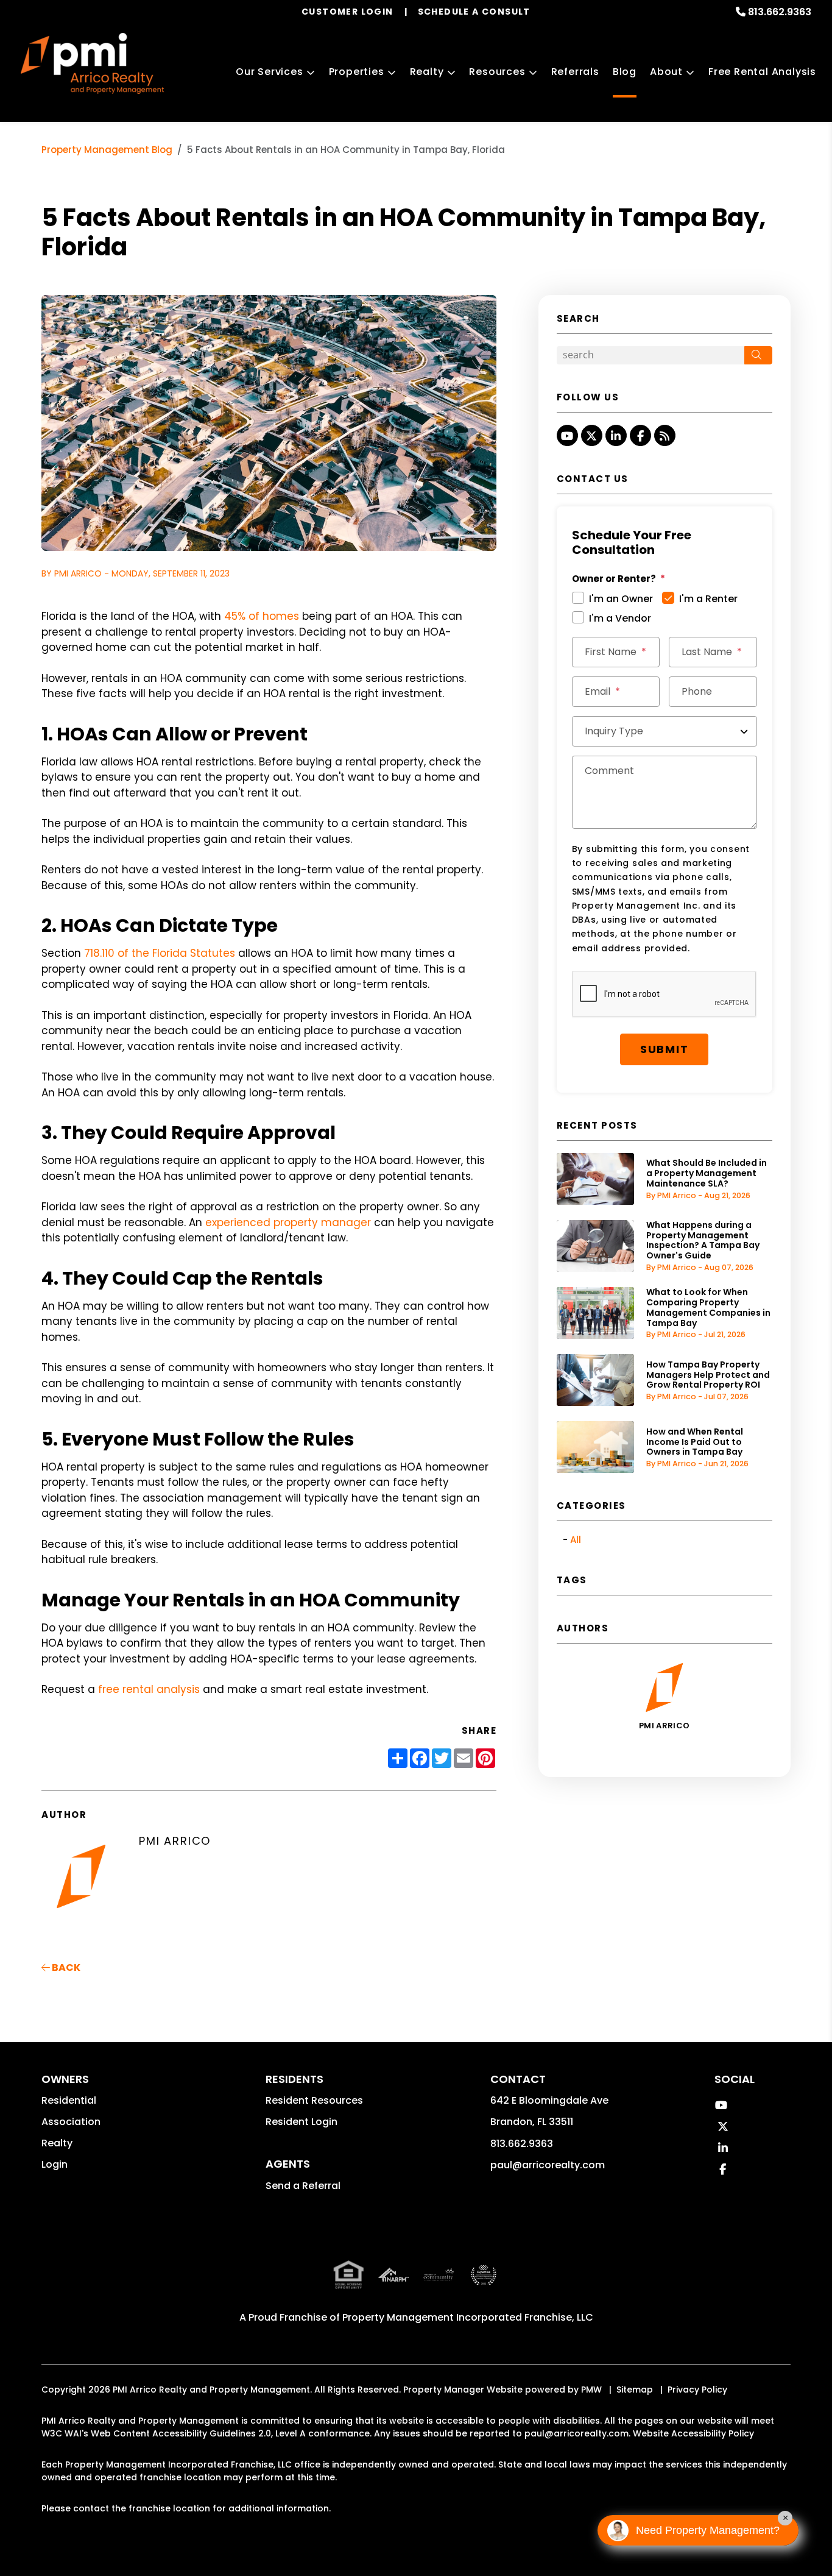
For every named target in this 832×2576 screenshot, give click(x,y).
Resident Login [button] (301, 2122)
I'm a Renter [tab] (708, 599)
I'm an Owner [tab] (621, 599)
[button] (567, 435)
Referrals (575, 72)
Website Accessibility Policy (693, 2433)
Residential (69, 2100)
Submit (665, 1049)
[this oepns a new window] (484, 2285)
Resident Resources (314, 2100)
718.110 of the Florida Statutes (160, 953)
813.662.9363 (780, 12)
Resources (497, 72)
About (666, 72)
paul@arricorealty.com (548, 2165)
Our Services (270, 72)
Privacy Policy (697, 2390)
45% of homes (262, 616)
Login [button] (55, 2164)
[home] (92, 63)
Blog (625, 72)
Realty (427, 72)
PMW (591, 2390)
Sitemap (635, 2390)
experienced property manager (288, 1222)
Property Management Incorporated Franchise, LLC (468, 2317)
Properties (357, 72)
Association (71, 2122)
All (576, 1540)
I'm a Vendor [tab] (620, 618)
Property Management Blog (107, 150)
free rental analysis (149, 1689)
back (65, 1967)
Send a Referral (303, 2186)
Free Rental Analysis (762, 72)
